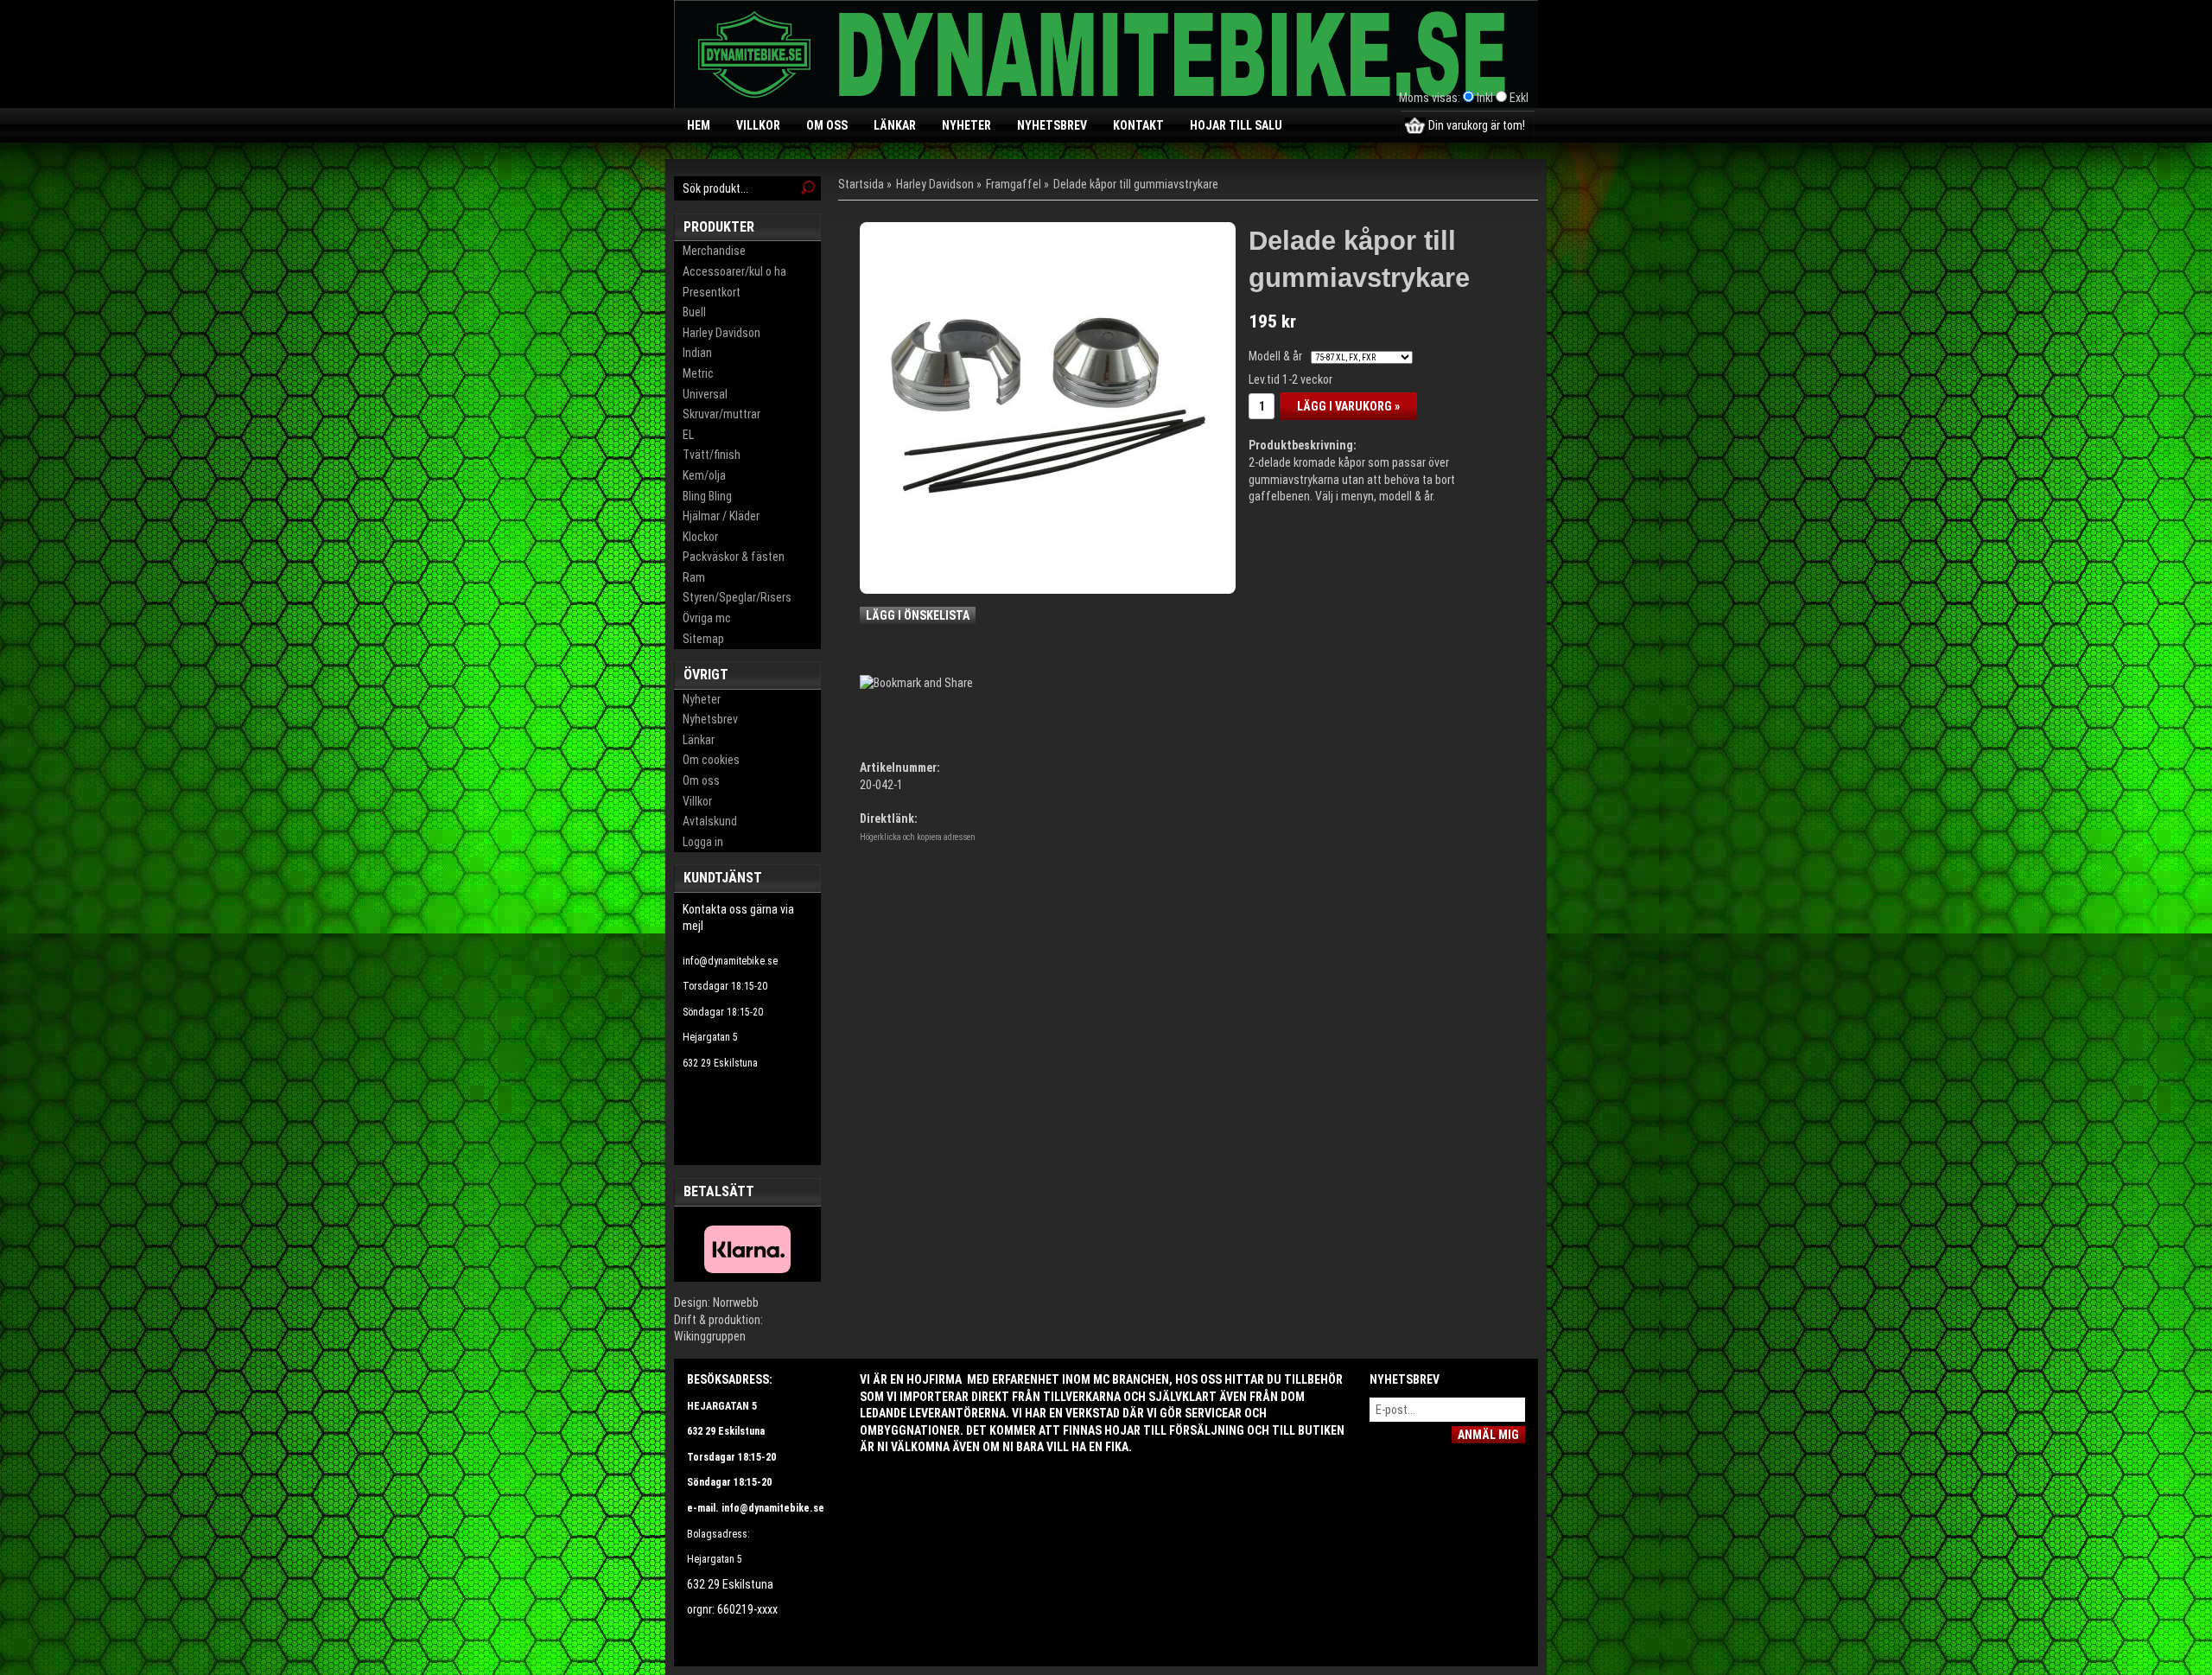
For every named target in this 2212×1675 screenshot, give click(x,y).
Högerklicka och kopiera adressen (918, 837)
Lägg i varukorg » (1348, 406)
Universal (705, 394)
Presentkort (712, 292)
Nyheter (966, 125)
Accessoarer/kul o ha (734, 271)
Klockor (700, 537)
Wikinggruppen (710, 1336)
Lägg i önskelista (918, 615)
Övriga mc (707, 618)
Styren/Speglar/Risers (737, 597)
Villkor (758, 125)
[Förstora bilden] (1048, 404)
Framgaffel (1014, 184)
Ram (694, 577)
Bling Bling (707, 496)
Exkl (1519, 98)
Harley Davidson (721, 333)
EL (688, 435)
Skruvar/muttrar (721, 414)
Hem (699, 125)
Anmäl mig (1488, 1435)
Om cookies (711, 760)
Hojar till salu (1236, 125)
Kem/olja (704, 475)
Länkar (895, 125)
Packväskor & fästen (734, 557)
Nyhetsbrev (1052, 125)
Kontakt (1138, 125)
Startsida (861, 184)
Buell (694, 312)
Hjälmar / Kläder (721, 516)
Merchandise (714, 251)
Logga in (703, 842)
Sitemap (703, 639)
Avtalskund (710, 821)
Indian (697, 353)
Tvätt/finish (712, 455)
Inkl (1485, 98)
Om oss (827, 125)
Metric (698, 373)
